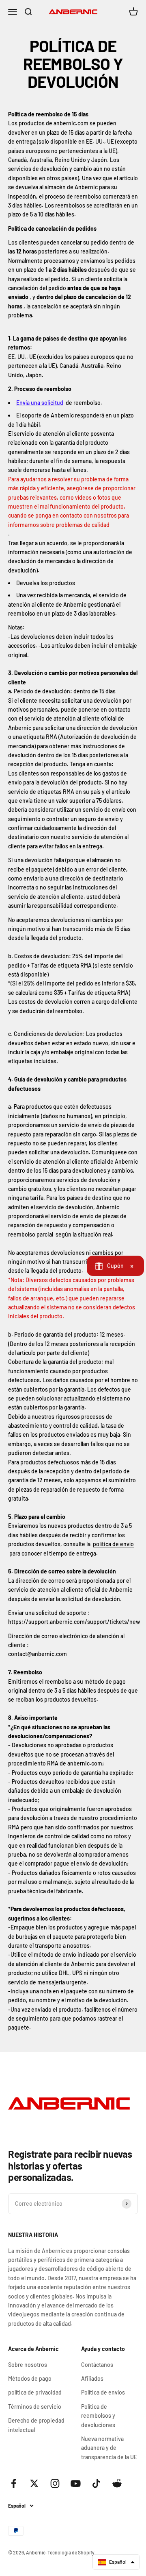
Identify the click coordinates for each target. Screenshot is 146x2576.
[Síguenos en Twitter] (34, 2483)
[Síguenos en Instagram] (55, 2483)
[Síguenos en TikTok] (96, 2483)
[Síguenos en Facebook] (14, 2483)
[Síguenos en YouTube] (76, 2483)
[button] (116, 2562)
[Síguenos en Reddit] (117, 2483)
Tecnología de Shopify (71, 2552)
